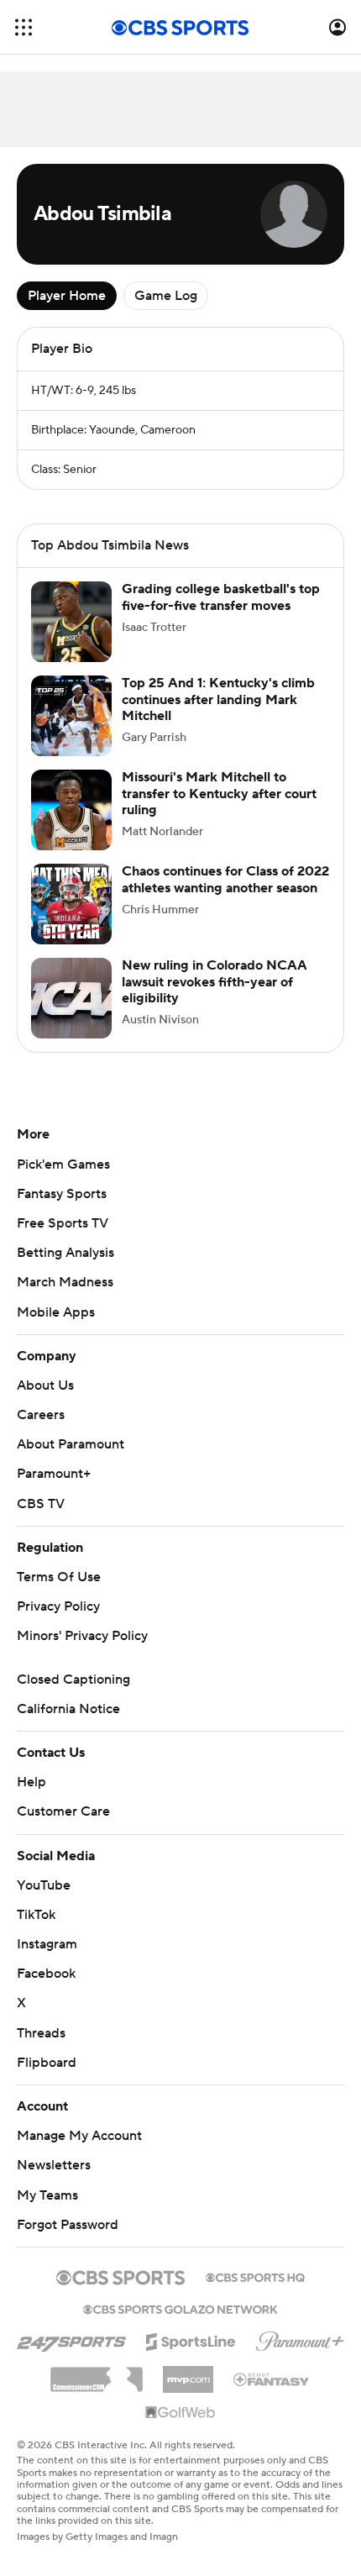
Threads (41, 2033)
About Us (45, 1385)
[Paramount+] (300, 2338)
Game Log (166, 296)
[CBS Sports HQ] (255, 2276)
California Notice (68, 1709)
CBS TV (41, 1504)
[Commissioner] (97, 2374)
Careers (41, 1415)
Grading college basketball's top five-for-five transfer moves (221, 597)
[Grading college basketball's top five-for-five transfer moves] (71, 622)
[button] (24, 27)
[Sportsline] (191, 2339)
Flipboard (47, 2063)
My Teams (47, 2195)
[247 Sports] (71, 2339)
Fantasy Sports (62, 1194)
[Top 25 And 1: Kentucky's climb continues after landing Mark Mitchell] (71, 716)
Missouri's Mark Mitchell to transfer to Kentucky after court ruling (219, 793)
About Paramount (71, 1444)
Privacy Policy (58, 1606)
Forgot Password (68, 2225)
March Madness (65, 1282)
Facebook (46, 1974)
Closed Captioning (73, 1680)
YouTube (44, 1885)
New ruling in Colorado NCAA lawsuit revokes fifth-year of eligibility (215, 981)
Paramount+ (54, 1474)
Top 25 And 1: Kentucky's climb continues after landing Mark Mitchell (218, 699)
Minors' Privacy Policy (82, 1636)
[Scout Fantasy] (272, 2379)
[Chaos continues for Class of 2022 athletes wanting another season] (71, 904)
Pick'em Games (63, 1164)
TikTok (36, 1915)
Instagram (47, 1944)
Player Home (67, 296)
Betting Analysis (65, 1253)
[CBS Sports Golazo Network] (180, 2308)
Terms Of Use (59, 1577)
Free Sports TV (63, 1223)
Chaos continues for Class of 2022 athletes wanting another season (225, 879)
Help (31, 1782)
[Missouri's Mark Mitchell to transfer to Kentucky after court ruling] (71, 810)
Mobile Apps (56, 1312)
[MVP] (188, 2373)
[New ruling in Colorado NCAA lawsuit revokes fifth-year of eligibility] (71, 998)
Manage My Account (79, 2136)
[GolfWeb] (180, 2413)
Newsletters (54, 2165)
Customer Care (63, 1811)
